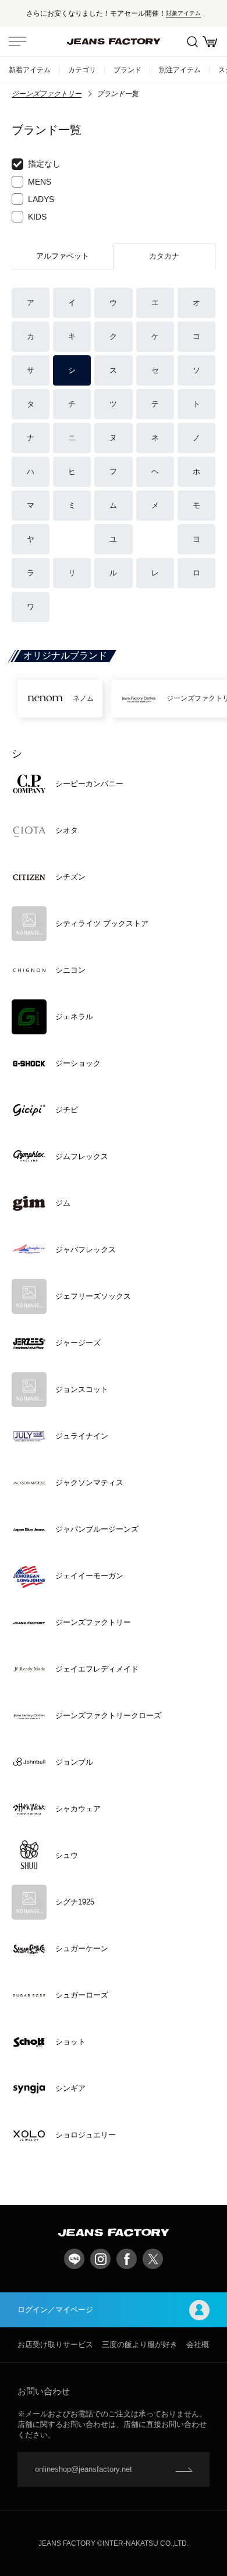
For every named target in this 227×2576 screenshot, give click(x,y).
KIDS (37, 217)
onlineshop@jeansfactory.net (84, 2469)
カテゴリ (82, 70)
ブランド (127, 70)
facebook (127, 2259)
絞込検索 (192, 41)
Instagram (100, 2259)
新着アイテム (30, 70)
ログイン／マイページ (55, 2310)
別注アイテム (180, 70)
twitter (153, 2259)
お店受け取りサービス (55, 2344)
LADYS (41, 199)
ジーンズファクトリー (47, 94)
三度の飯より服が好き (140, 2344)
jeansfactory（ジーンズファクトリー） (114, 41)
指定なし (44, 164)
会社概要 (201, 2344)
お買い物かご (210, 41)
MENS (40, 182)
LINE (74, 2259)
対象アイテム (183, 13)
